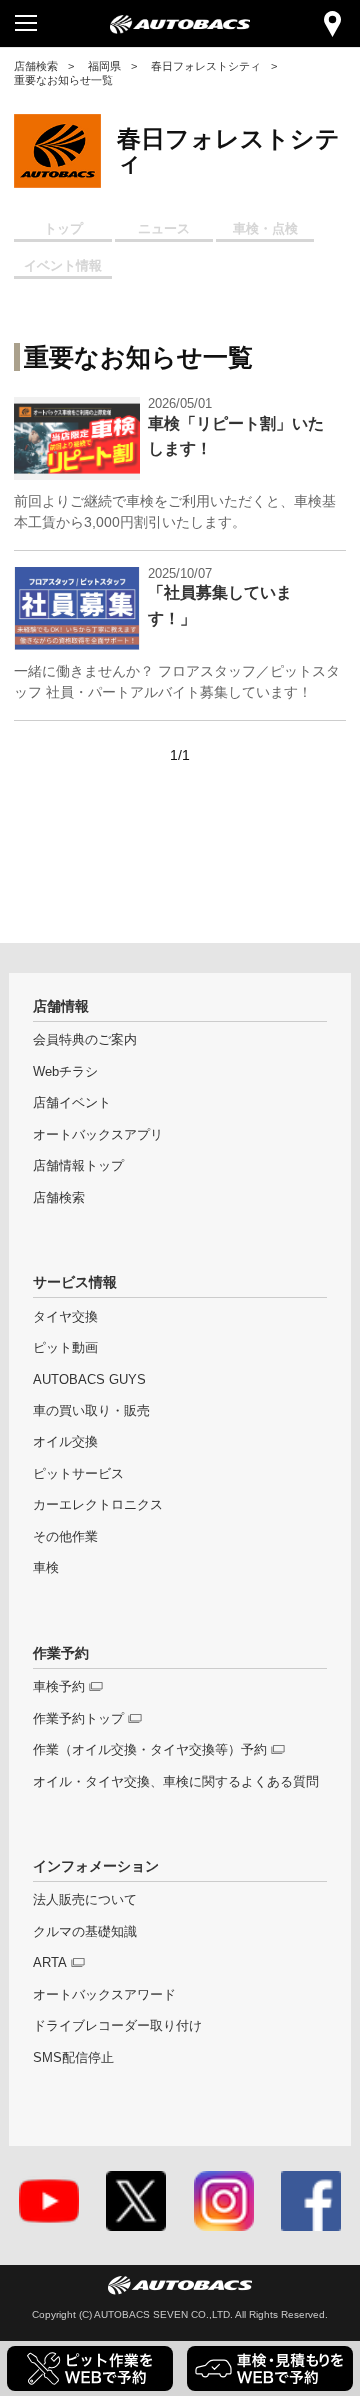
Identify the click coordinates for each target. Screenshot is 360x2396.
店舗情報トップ (78, 1166)
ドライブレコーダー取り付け (117, 2026)
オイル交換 (65, 1442)
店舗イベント (72, 1103)
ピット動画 (65, 1348)
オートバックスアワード (104, 1995)
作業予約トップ (78, 1719)
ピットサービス (78, 1474)
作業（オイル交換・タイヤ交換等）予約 (150, 1750)
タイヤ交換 (65, 1317)
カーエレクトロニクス (98, 1505)
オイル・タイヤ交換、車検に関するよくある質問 (176, 1782)
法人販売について (85, 1900)
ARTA (50, 1963)
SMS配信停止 (73, 2058)
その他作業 (65, 1537)
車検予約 (59, 1687)
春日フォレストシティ (206, 66)
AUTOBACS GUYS (89, 1380)
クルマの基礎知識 (85, 1932)
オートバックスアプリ (98, 1135)
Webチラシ (65, 1072)
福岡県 (104, 66)
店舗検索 (36, 66)
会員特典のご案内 (85, 1040)
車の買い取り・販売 (91, 1411)
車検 (46, 1568)
